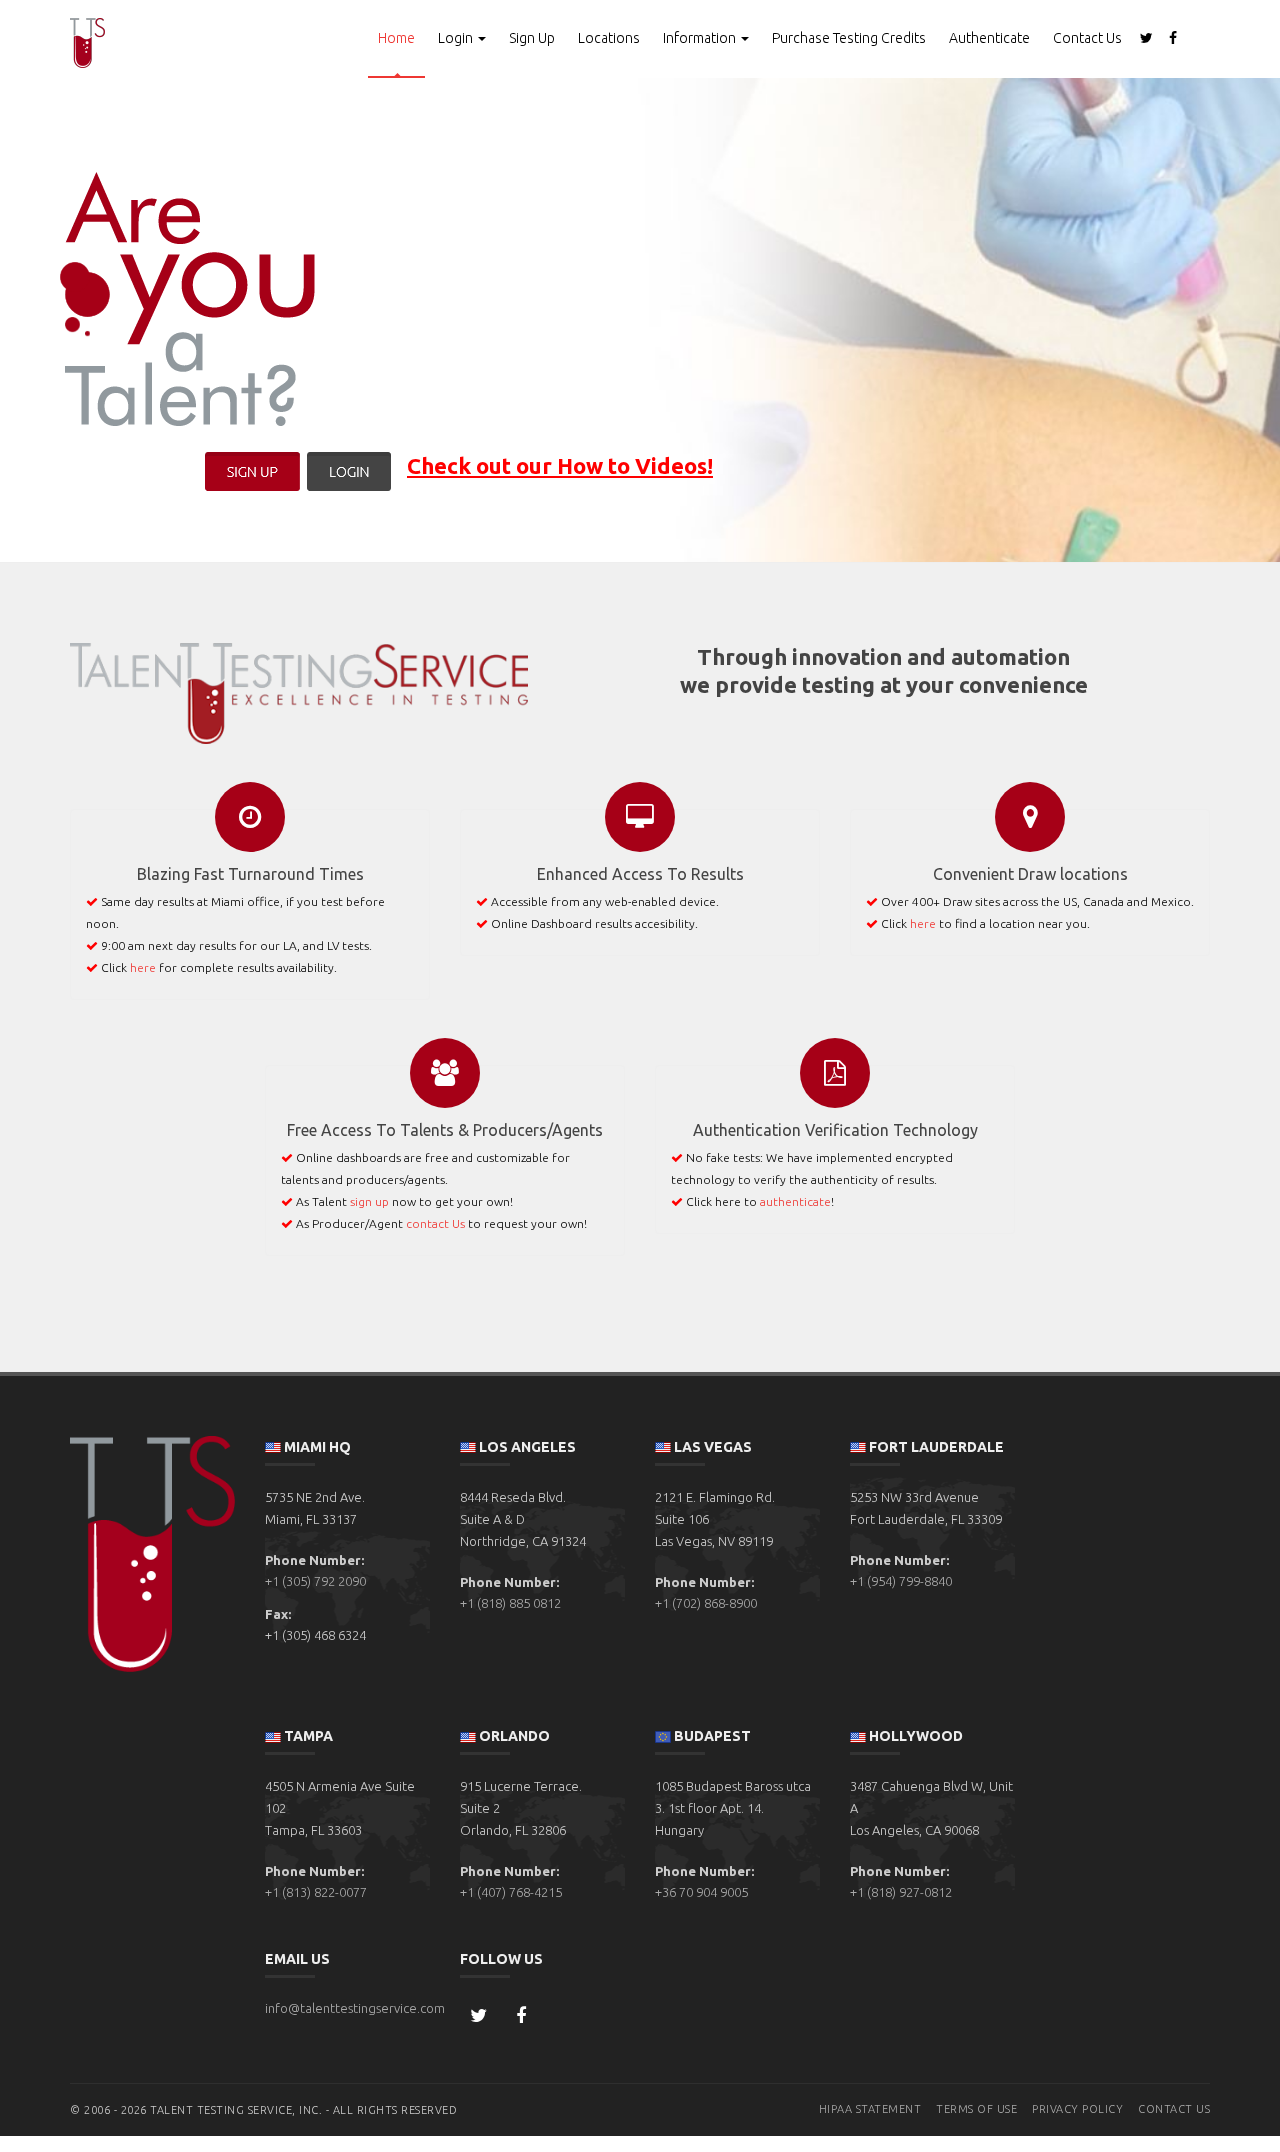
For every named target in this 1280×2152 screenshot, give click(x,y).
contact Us (435, 1223)
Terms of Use (976, 2109)
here (143, 967)
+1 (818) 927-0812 (901, 1892)
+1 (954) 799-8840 (901, 1581)
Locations (609, 38)
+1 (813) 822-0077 (316, 1892)
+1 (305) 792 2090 (315, 1581)
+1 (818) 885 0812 (510, 1603)
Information (701, 38)
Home (396, 38)
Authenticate (989, 38)
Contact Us (1087, 38)
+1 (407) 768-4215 (511, 1892)
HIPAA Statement (870, 2109)
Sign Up (532, 38)
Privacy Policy (1077, 2109)
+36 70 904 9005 (701, 1892)
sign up (369, 1201)
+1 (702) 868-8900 (706, 1603)
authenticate (795, 1201)
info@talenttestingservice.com (355, 2008)
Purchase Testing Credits (849, 38)
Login (457, 38)
